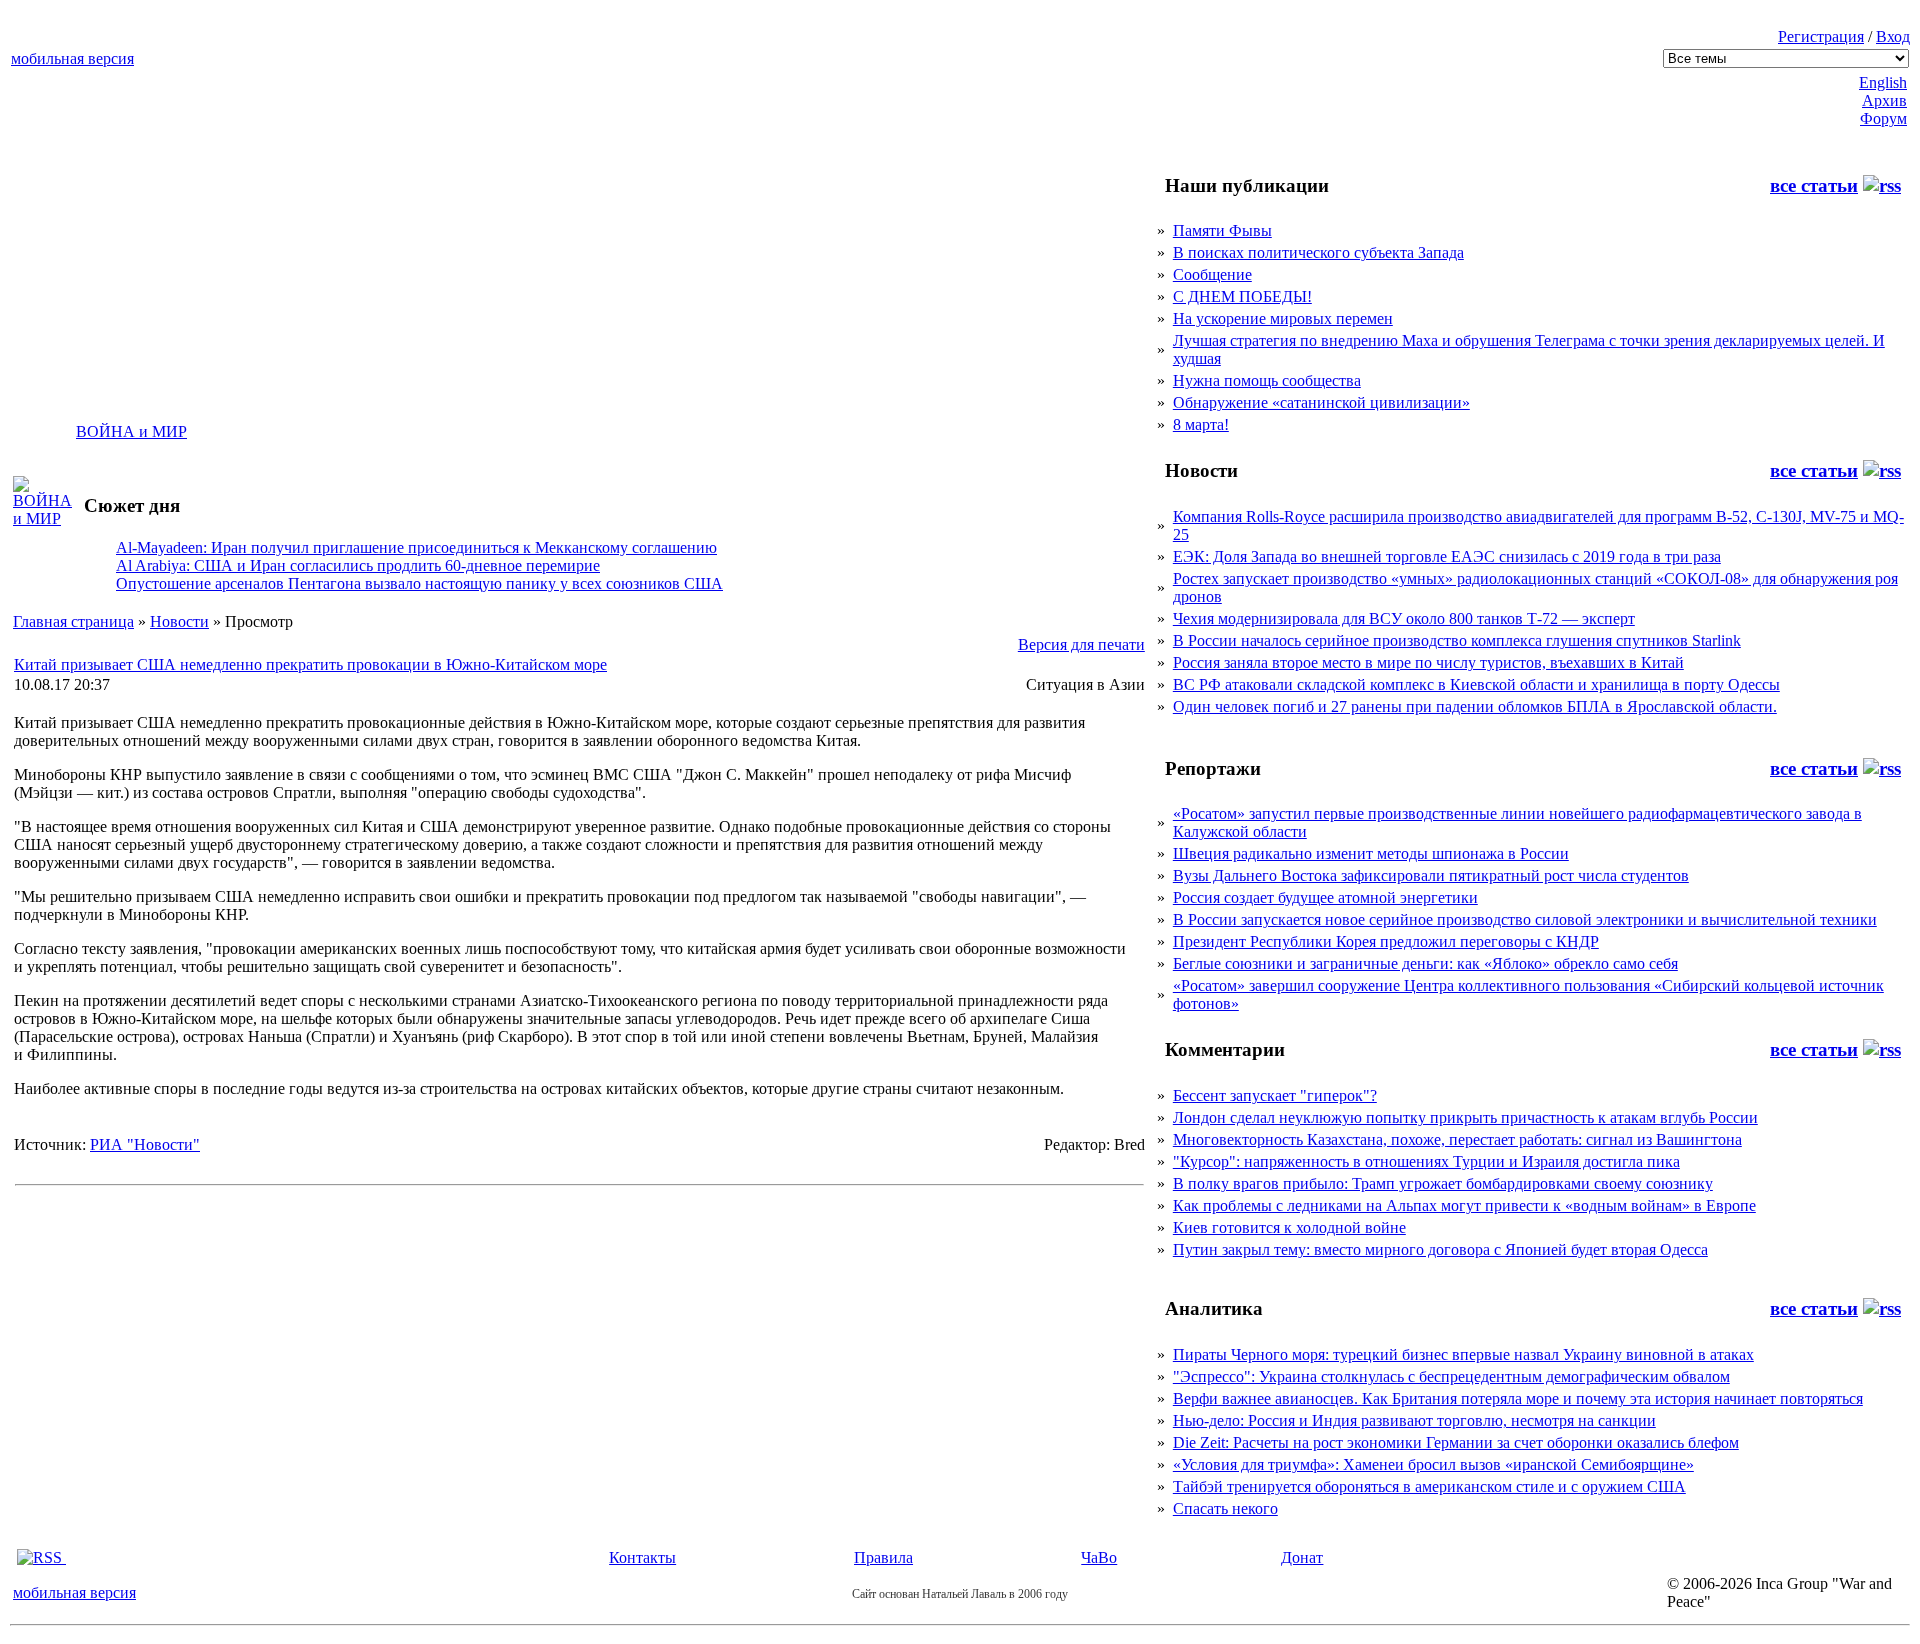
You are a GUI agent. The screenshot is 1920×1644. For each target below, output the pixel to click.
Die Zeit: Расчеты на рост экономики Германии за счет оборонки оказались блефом (1456, 1442)
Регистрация (1821, 36)
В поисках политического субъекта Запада (1318, 252)
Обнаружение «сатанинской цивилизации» (1321, 402)
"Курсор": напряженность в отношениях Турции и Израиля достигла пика (1426, 1161)
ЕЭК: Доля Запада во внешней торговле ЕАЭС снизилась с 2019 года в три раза (1447, 556)
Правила (883, 1557)
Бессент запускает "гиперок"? (1275, 1095)
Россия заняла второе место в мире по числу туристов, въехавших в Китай (1428, 662)
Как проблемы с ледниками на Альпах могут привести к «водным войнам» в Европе (1464, 1205)
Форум (1883, 118)
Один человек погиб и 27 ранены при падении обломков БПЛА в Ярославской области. (1475, 706)
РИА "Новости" (145, 1144)
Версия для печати (1081, 644)
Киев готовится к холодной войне (1289, 1227)
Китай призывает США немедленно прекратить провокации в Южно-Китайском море (310, 664)
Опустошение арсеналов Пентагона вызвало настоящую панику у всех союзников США (419, 583)
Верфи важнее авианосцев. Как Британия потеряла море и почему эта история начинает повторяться (1518, 1398)
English (1883, 82)
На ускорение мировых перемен (1283, 318)
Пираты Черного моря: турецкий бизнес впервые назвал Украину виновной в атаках (1463, 1354)
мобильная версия (72, 58)
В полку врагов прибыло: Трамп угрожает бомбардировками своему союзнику (1443, 1183)
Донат (1302, 1557)
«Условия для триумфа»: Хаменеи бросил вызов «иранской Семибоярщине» (1433, 1464)
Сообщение (1212, 274)
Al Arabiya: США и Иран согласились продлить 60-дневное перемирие (358, 565)
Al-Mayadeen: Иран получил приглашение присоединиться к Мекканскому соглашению (416, 547)
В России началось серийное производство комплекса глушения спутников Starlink (1457, 640)
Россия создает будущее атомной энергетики (1325, 897)
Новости (179, 621)
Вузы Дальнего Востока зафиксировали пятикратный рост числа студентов (1431, 875)
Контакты (642, 1557)
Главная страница (73, 621)
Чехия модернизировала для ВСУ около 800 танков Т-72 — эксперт (1404, 618)
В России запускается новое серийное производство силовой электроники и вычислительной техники (1525, 919)
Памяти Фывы (1222, 230)
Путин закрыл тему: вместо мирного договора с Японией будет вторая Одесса (1440, 1249)
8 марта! (1201, 424)
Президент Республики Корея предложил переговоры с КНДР (1386, 941)
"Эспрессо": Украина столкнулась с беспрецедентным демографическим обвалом (1451, 1376)
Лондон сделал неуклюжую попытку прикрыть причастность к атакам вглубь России (1465, 1117)
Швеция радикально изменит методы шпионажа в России (1371, 853)
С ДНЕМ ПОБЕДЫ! (1242, 296)
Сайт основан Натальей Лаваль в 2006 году (960, 1594)
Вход (1893, 36)
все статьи (1814, 185)
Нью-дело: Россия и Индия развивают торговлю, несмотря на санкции (1414, 1420)
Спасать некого (1225, 1508)
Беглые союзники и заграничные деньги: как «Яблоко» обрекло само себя (1425, 963)
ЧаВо (1099, 1557)
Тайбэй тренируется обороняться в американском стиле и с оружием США (1429, 1486)
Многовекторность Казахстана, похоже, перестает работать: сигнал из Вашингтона (1457, 1139)
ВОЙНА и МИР (131, 431)
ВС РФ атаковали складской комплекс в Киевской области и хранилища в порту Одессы (1476, 684)
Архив (1884, 100)
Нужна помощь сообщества (1267, 380)
